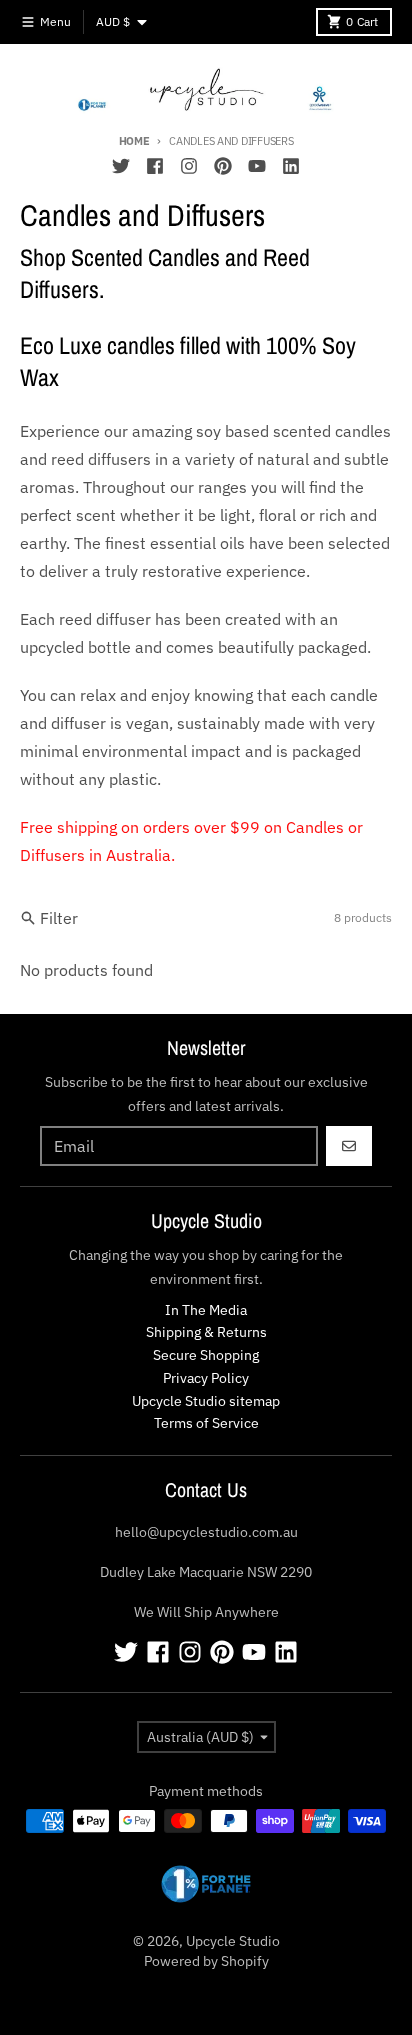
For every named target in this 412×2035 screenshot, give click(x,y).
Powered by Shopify (206, 1961)
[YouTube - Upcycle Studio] (257, 166)
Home (134, 141)
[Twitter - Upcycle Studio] (121, 166)
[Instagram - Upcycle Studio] (189, 166)
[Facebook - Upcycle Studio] (155, 166)
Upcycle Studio (233, 1941)
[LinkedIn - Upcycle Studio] (291, 166)
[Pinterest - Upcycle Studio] (223, 166)
